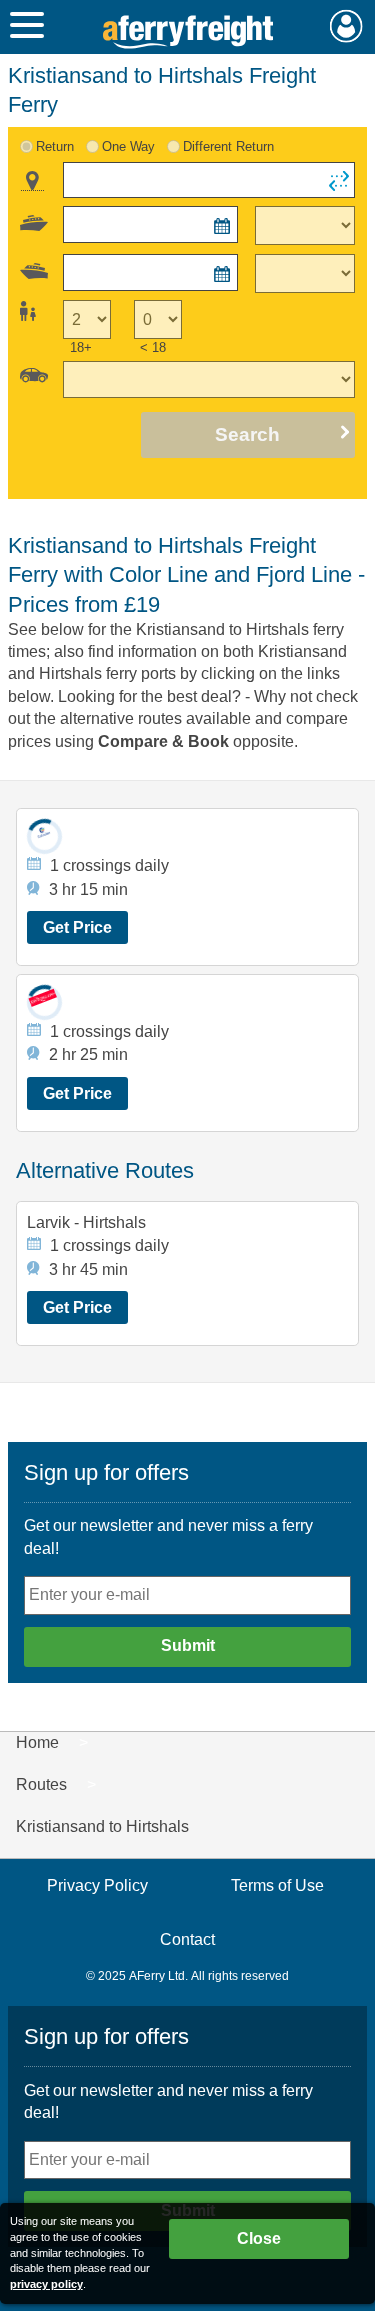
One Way (128, 146)
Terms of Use (277, 1885)
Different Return (228, 146)
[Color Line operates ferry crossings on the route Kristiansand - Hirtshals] (44, 836)
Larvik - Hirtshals (86, 1222)
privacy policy (46, 2284)
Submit (188, 1645)
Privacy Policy (97, 1885)
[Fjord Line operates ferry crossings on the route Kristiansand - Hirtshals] (44, 1002)
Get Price (77, 927)
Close (259, 2238)
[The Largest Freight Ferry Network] (187, 32)
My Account (346, 26)
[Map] (32, 181)
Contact (187, 1939)
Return (55, 146)
